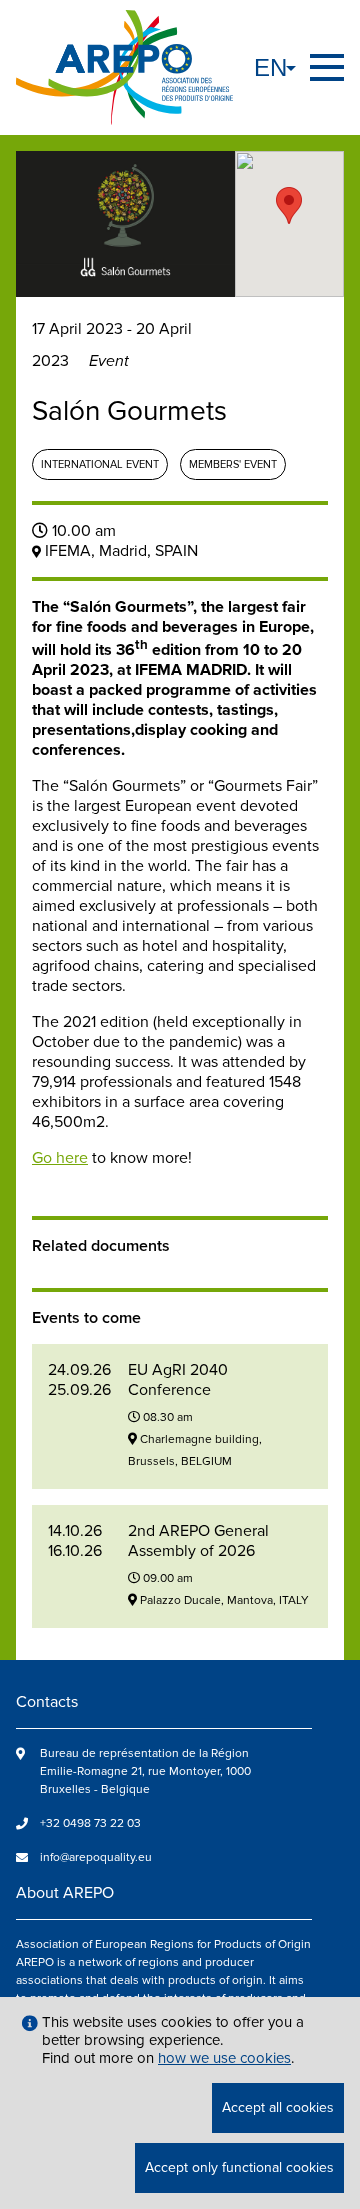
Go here (60, 1158)
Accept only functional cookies (239, 2167)
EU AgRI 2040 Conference (178, 1380)
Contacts (47, 1702)
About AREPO (65, 1893)
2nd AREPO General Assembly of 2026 (198, 1541)
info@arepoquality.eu (96, 1857)
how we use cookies (224, 2058)
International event (100, 464)
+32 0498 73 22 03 (90, 1823)
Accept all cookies (278, 2107)
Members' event (233, 464)
